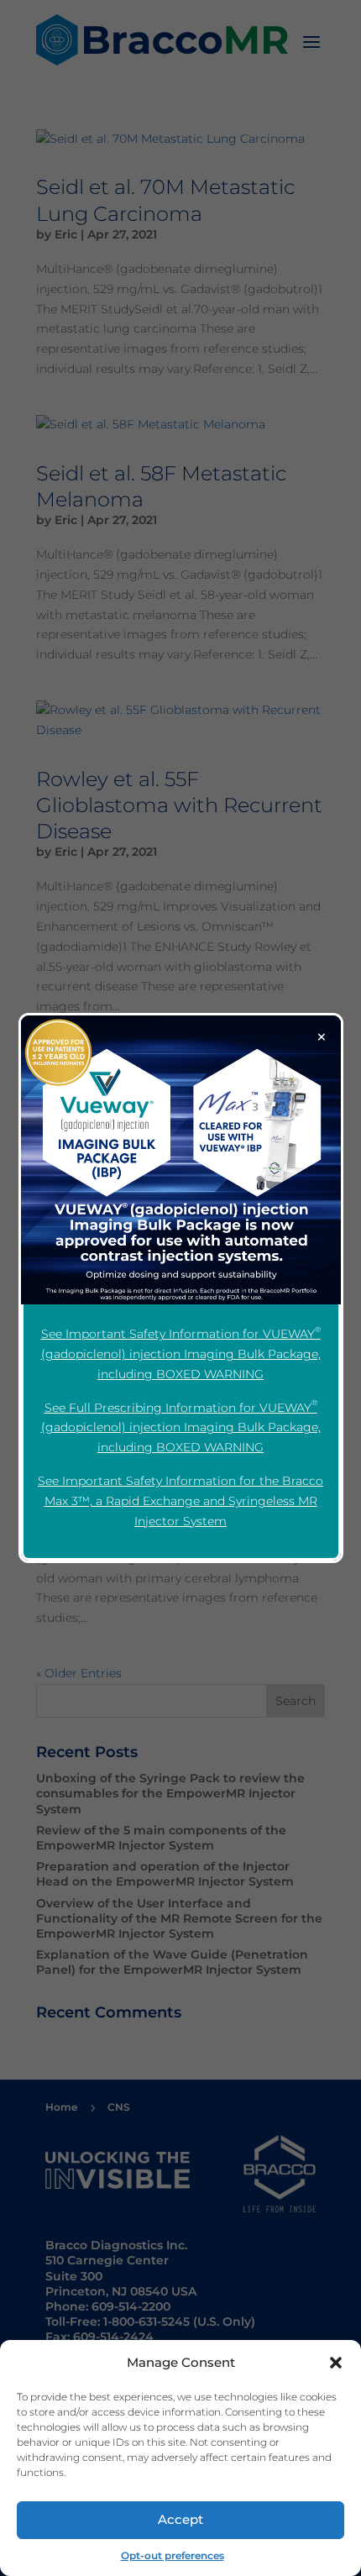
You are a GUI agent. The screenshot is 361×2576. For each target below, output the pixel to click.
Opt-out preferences (173, 2555)
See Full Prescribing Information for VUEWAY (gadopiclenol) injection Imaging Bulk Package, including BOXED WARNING (181, 1427)
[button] (336, 2363)
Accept (180, 2519)
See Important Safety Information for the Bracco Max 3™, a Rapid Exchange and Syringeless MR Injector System (180, 1501)
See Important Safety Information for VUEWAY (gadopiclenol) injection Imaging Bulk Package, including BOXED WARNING (181, 1353)
